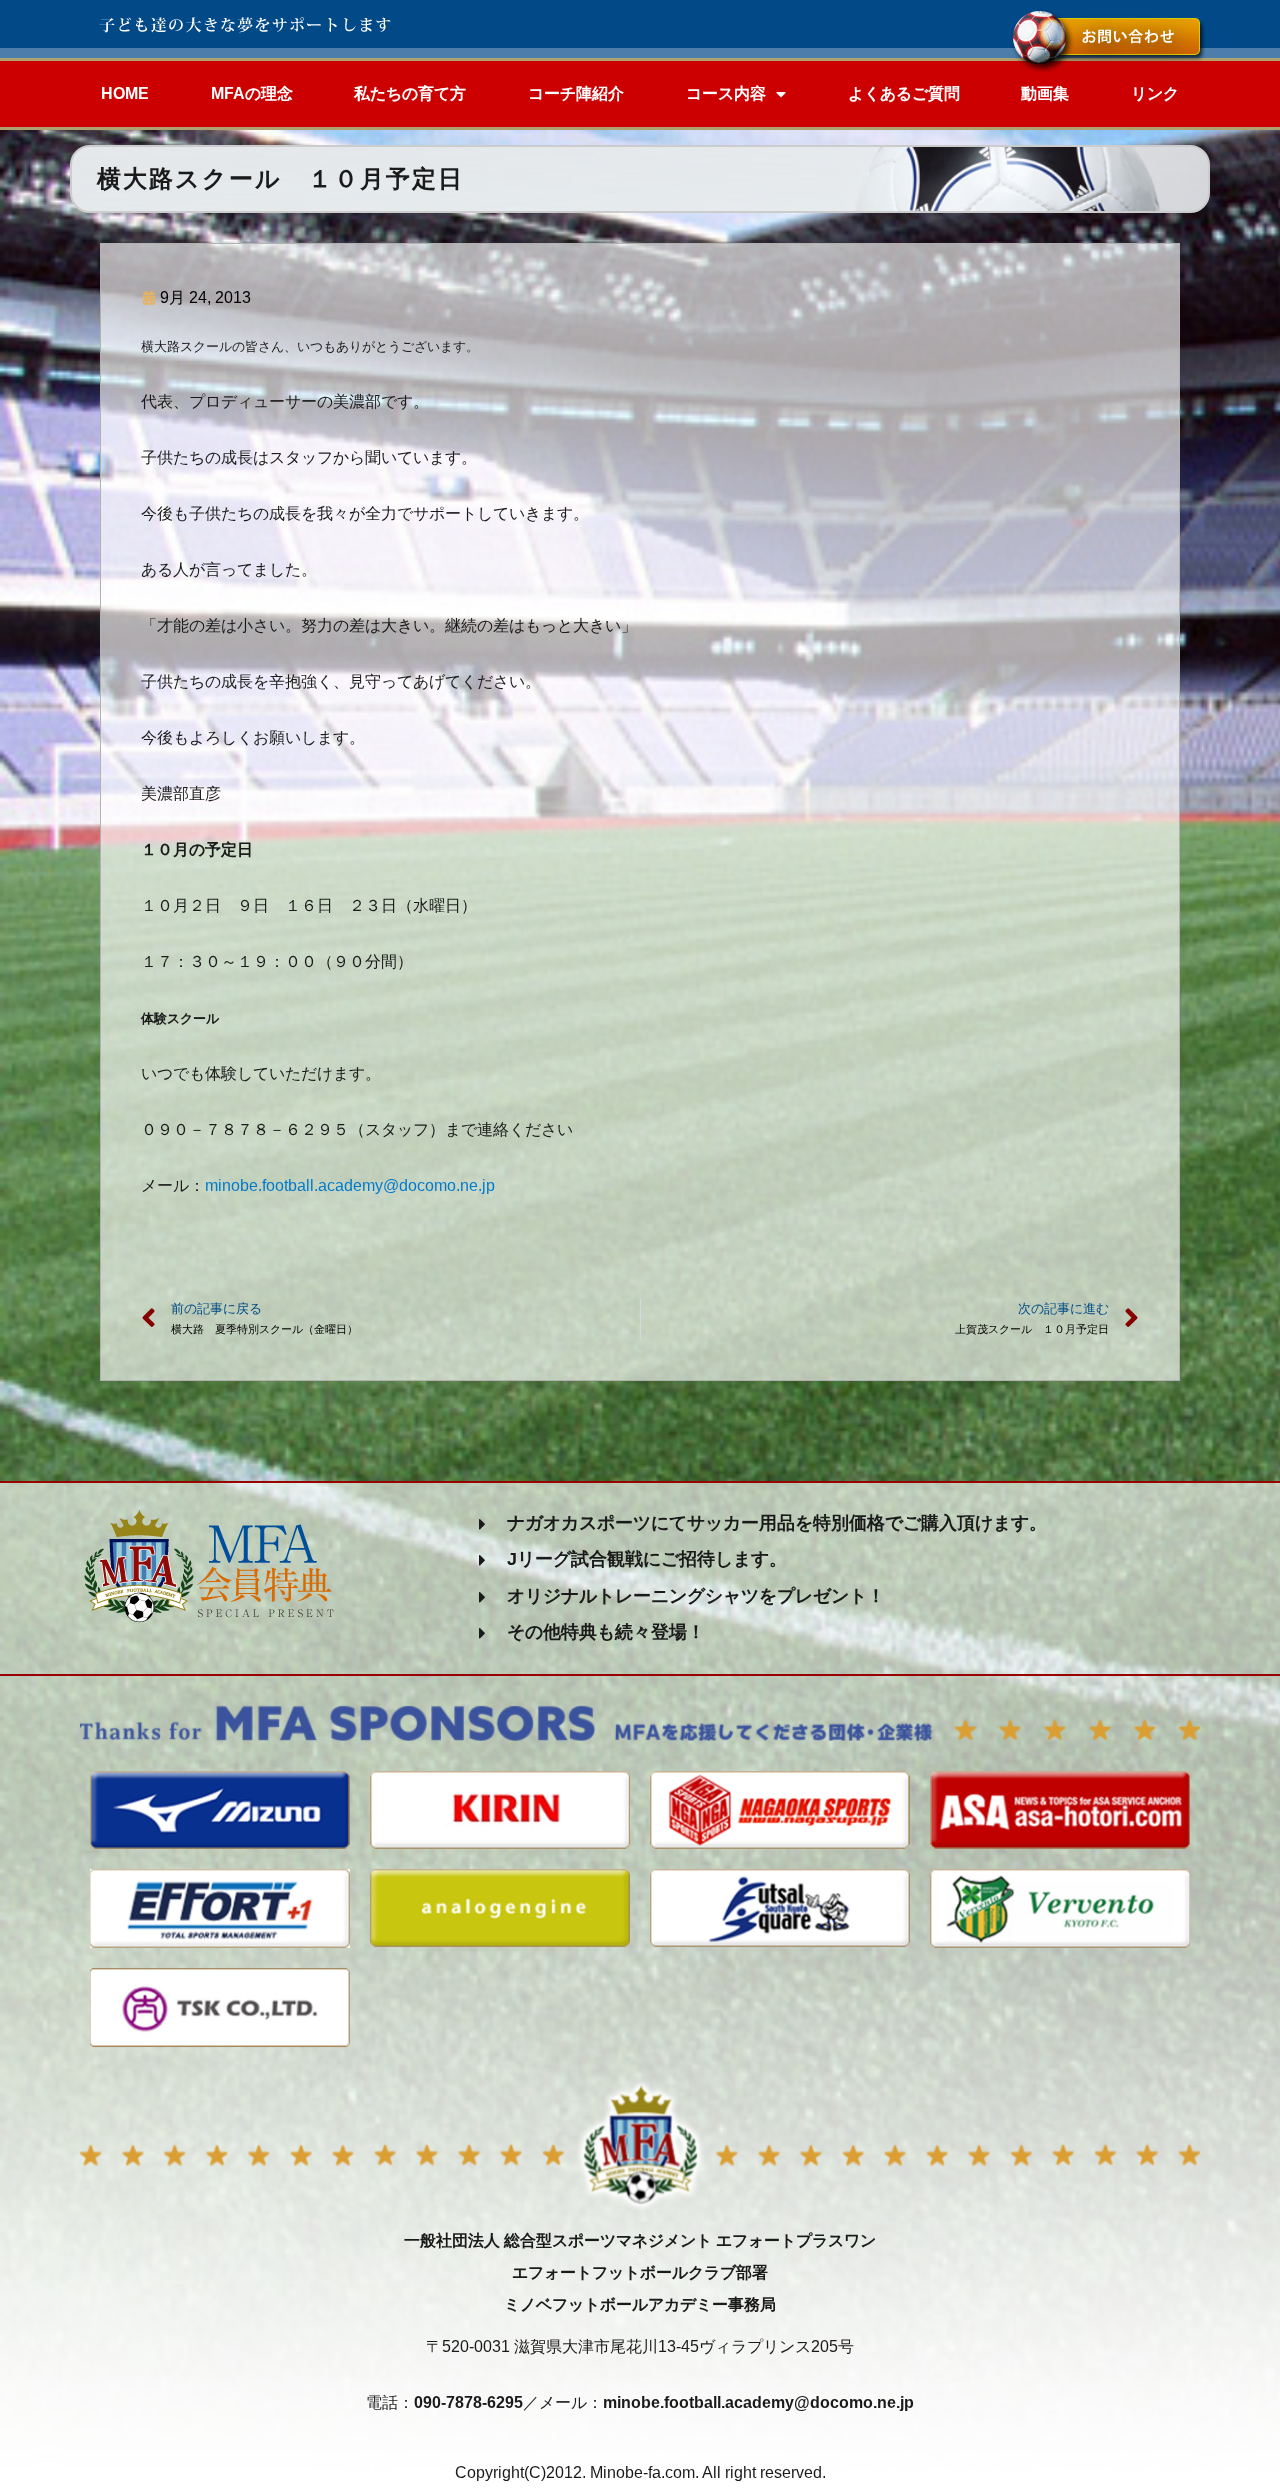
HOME (125, 93)
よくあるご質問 (904, 93)
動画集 (1045, 93)
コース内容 (726, 93)
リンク (1155, 93)
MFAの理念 (252, 93)
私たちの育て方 (410, 93)
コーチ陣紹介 (576, 93)
